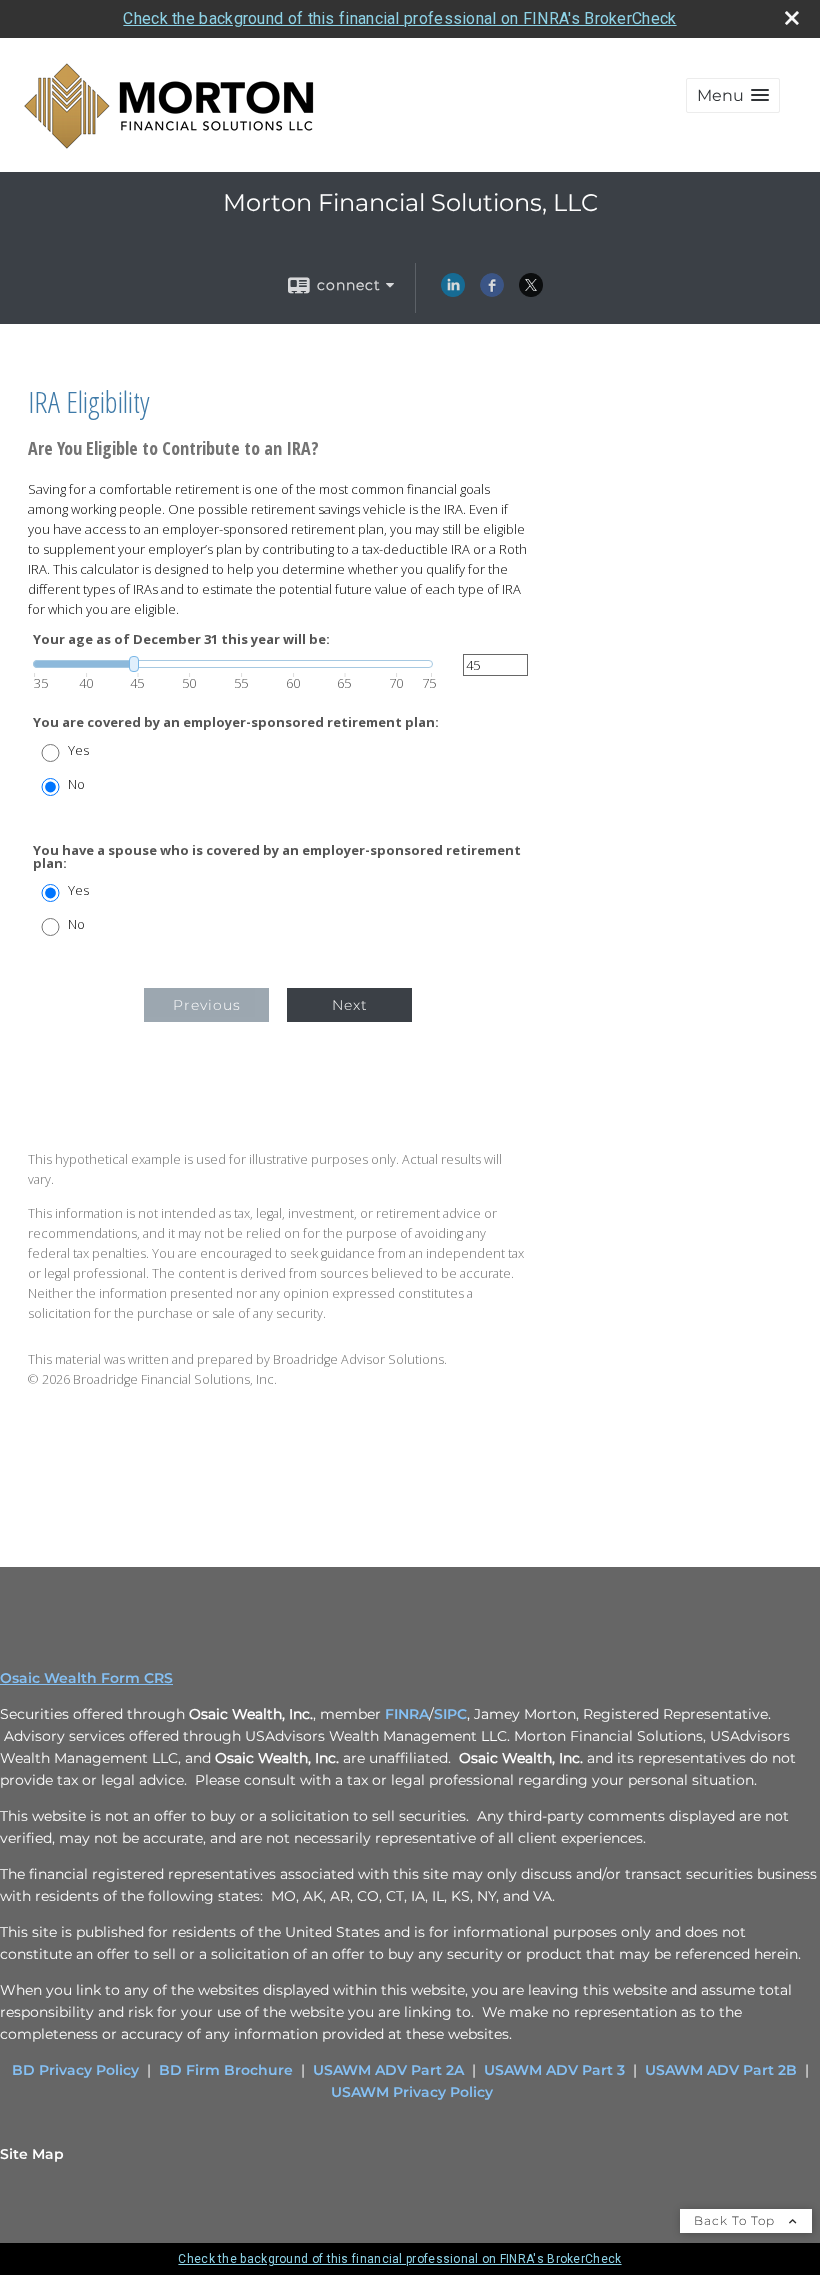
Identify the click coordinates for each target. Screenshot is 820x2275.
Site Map (32, 2154)
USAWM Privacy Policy (412, 2092)
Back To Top (736, 2220)
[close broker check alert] (792, 18)
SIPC (450, 1714)
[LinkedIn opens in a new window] (453, 292)
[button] (733, 95)
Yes (78, 750)
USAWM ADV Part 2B (721, 2070)
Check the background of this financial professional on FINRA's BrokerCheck (399, 18)
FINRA (407, 1714)
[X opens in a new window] (531, 292)
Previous (207, 1005)
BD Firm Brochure (226, 2070)
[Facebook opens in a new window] (492, 292)
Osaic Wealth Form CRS (86, 1678)
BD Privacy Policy (75, 2070)
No (76, 784)
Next (350, 1005)
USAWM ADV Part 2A (388, 2070)
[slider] (233, 664)
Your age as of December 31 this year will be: (181, 639)
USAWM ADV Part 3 (554, 2070)
